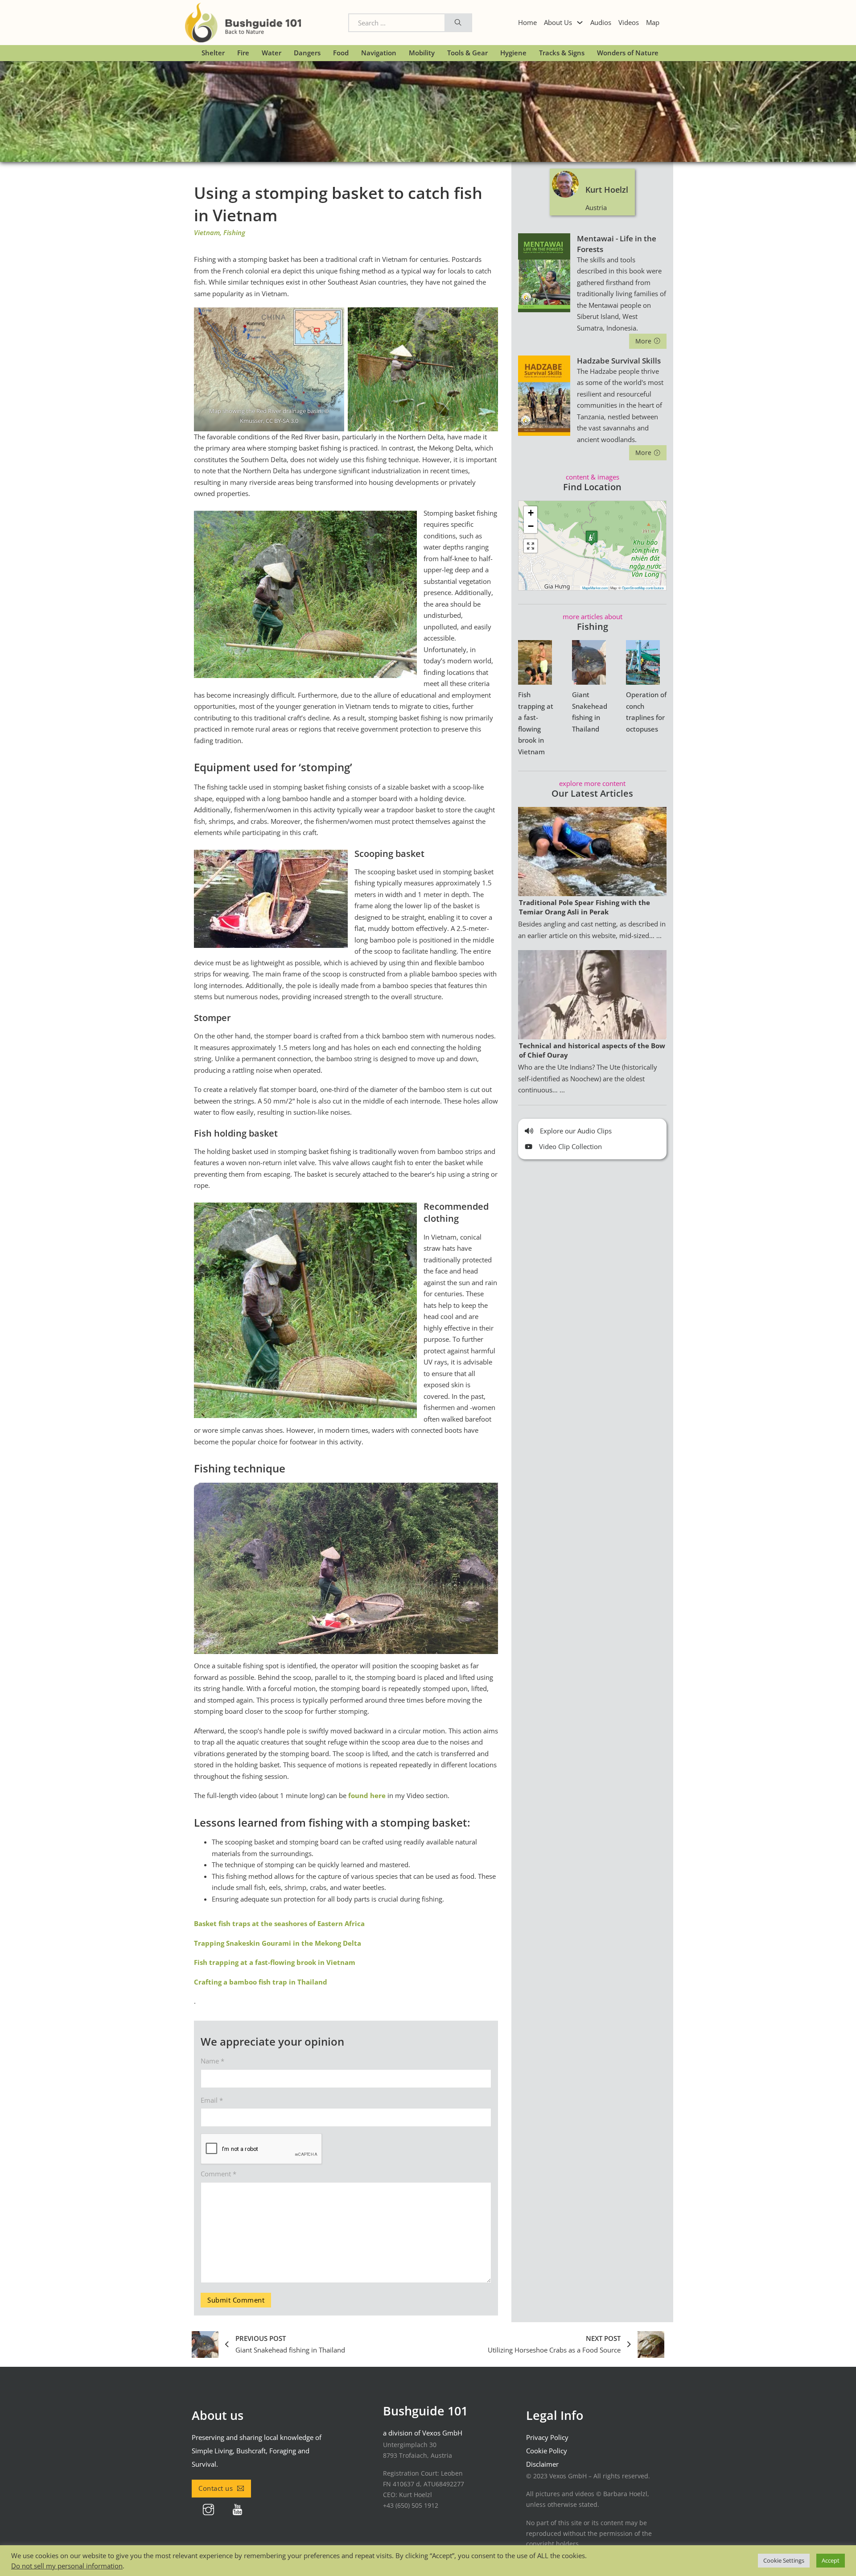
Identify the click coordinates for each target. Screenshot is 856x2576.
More (644, 341)
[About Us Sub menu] (580, 23)
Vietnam (207, 232)
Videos (629, 22)
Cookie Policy (547, 2451)
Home (527, 22)
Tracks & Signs (562, 53)
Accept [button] (831, 2560)
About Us (558, 22)
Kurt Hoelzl (607, 190)
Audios (601, 22)
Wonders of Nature (628, 53)
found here (367, 1795)
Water (272, 53)
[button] (592, 538)
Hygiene (513, 53)
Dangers (307, 53)
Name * (212, 2061)
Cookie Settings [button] (784, 2560)
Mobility (422, 53)
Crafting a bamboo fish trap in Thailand (261, 1982)
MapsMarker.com (595, 588)
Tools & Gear (467, 53)
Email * (212, 2100)
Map (653, 22)
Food (341, 53)
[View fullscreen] (531, 546)
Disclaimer (542, 2464)
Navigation (379, 53)
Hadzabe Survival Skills (619, 361)
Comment (218, 2174)
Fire (243, 53)
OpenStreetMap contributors (643, 588)
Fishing (234, 232)
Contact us (216, 2488)
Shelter (213, 53)
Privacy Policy (547, 2437)
